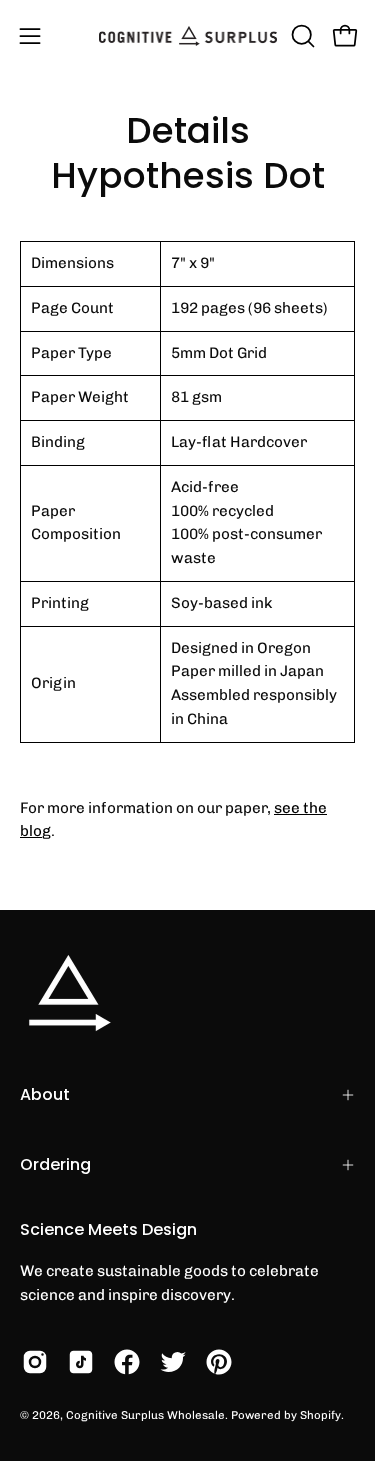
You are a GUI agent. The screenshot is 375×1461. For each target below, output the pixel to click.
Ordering (55, 1164)
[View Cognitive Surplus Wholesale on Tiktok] (81, 1362)
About (45, 1094)
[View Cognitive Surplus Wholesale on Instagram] (35, 1362)
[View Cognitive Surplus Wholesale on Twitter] (173, 1362)
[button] (301, 36)
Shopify (320, 1415)
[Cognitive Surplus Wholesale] (188, 36)
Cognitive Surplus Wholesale (145, 1415)
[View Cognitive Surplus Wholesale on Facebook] (127, 1362)
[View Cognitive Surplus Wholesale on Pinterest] (219, 1362)
